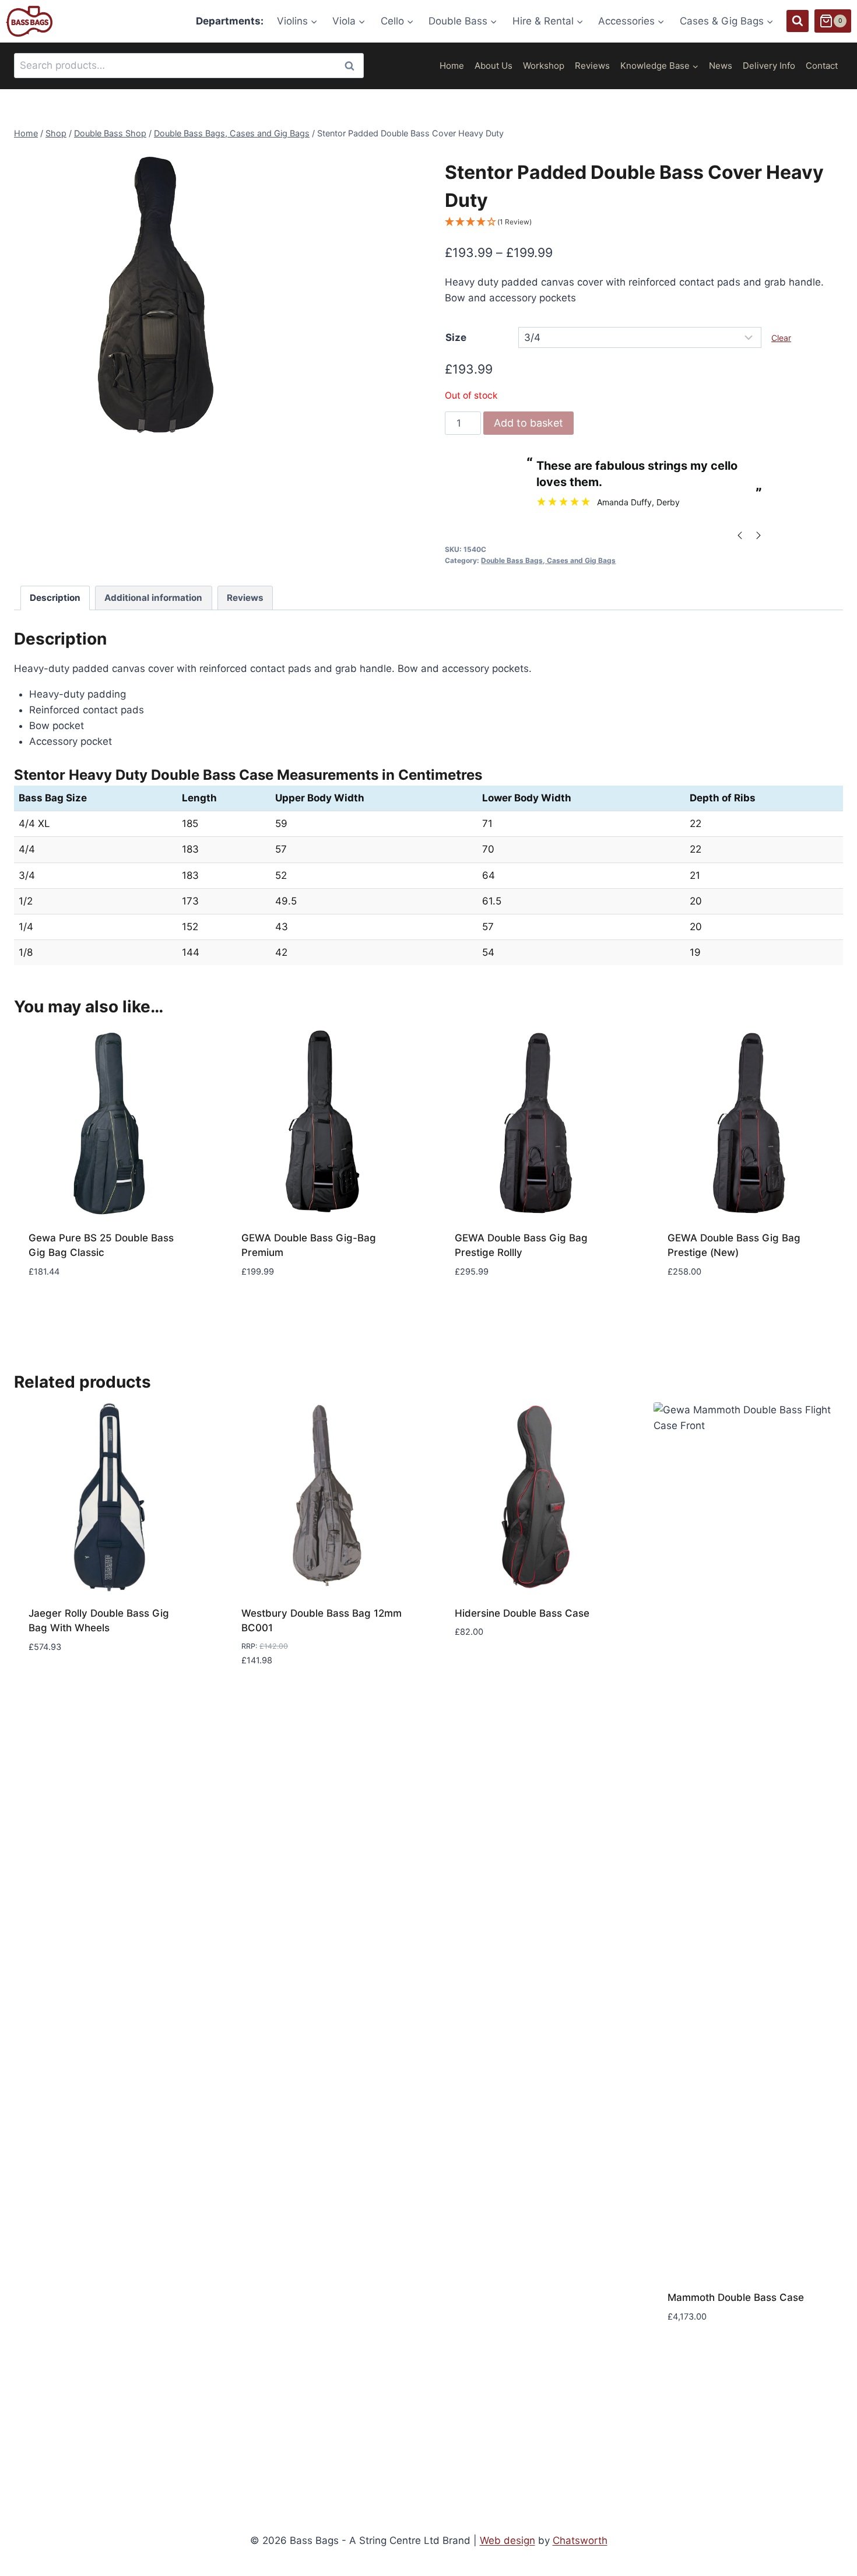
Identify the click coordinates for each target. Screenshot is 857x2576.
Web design (507, 2540)
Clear (781, 338)
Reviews (592, 66)
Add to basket (528, 423)
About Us (494, 66)
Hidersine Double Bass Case (522, 1613)
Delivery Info (769, 66)
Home (452, 66)
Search (353, 66)
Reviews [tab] (245, 598)
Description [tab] (55, 598)
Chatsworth (580, 2540)
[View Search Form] (798, 21)
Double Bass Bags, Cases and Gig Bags (548, 560)
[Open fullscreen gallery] (294, 429)
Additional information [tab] (153, 598)
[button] (644, 222)
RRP (248, 1646)
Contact (822, 66)
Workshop (544, 66)
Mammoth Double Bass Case (736, 2297)
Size (456, 337)
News (721, 66)
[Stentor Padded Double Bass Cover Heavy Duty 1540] (160, 295)
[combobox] (189, 66)
